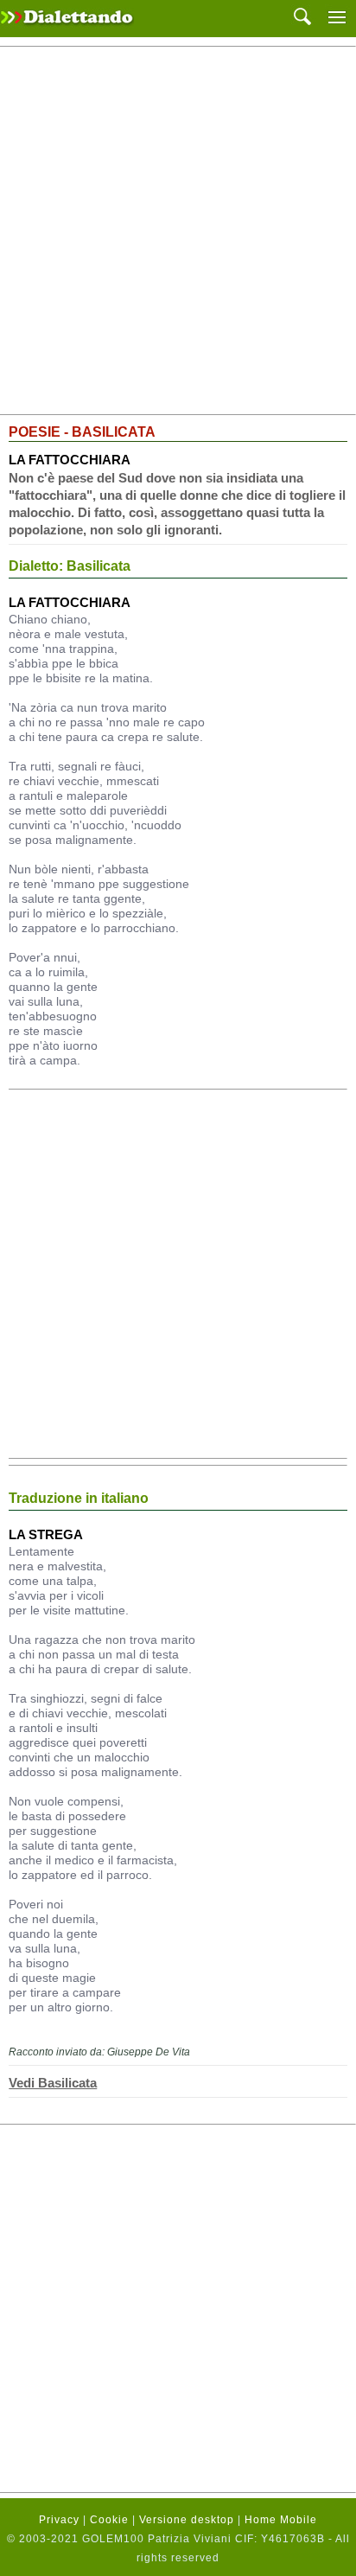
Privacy (59, 2520)
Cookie (109, 2520)
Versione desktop (187, 2520)
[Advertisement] (178, 231)
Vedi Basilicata (53, 2083)
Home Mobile (281, 2520)
